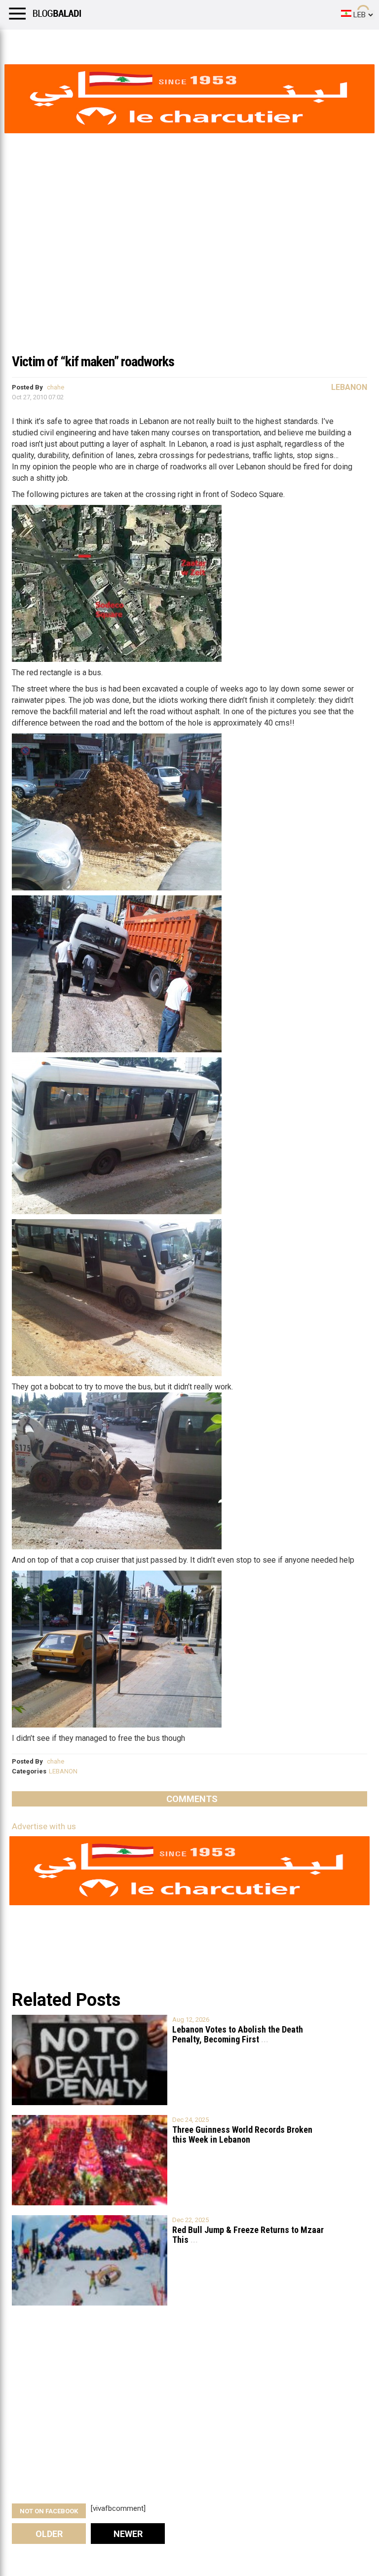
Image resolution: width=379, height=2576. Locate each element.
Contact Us (261, 42)
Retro (99, 42)
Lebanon (349, 387)
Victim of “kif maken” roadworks (93, 362)
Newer (128, 2534)
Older (49, 2534)
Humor (64, 42)
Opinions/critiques (193, 42)
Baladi (135, 42)
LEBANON (63, 1771)
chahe (56, 387)
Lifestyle (22, 42)
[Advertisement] (189, 273)
